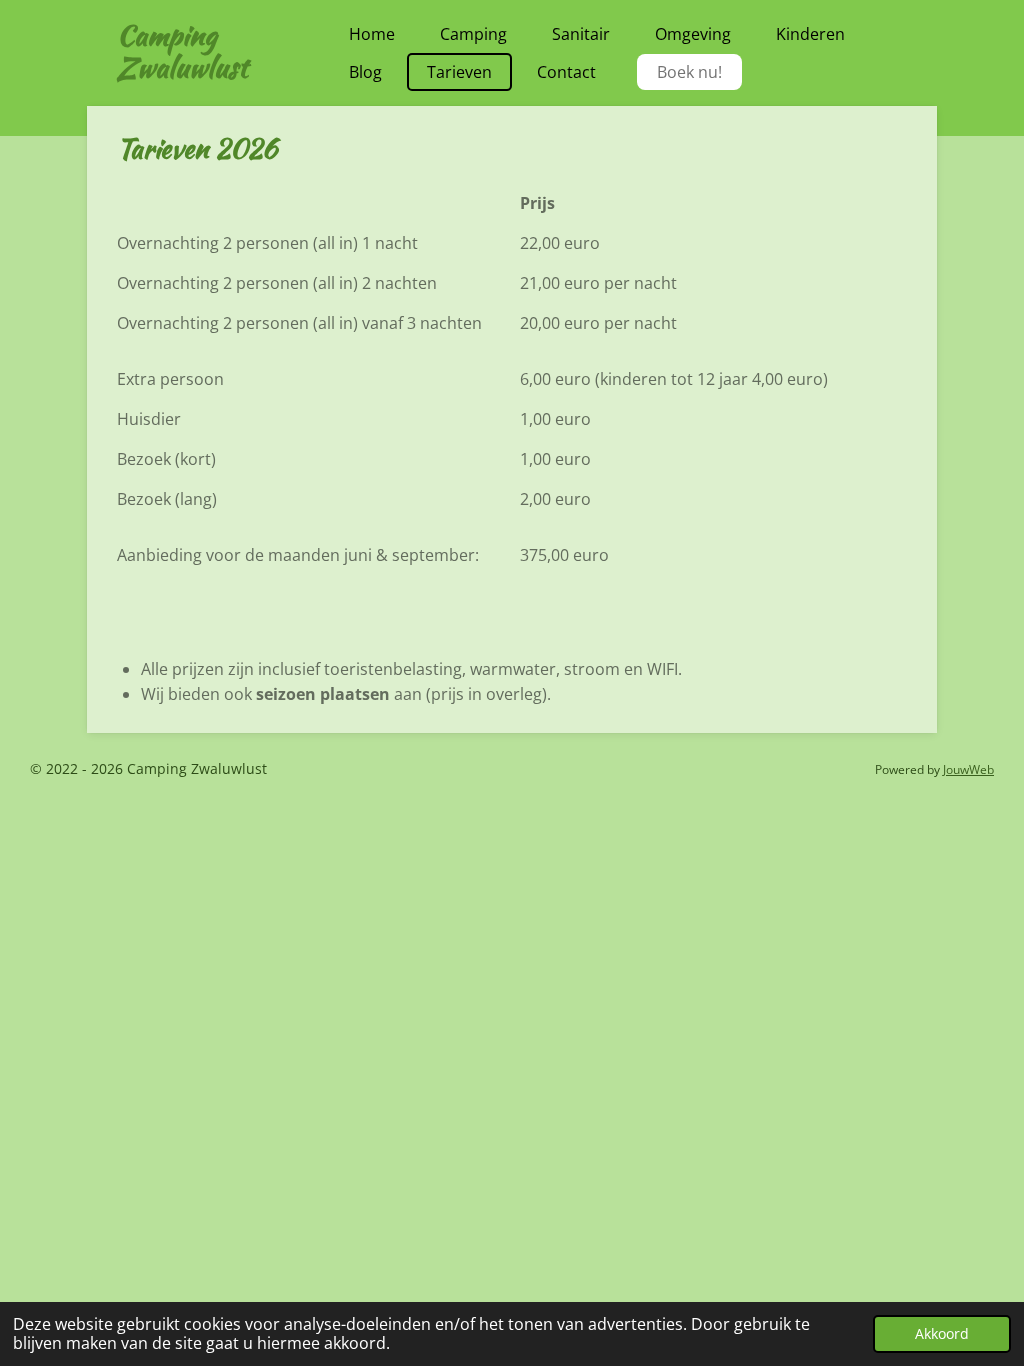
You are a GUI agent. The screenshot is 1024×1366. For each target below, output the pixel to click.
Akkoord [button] (942, 1333)
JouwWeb (968, 769)
